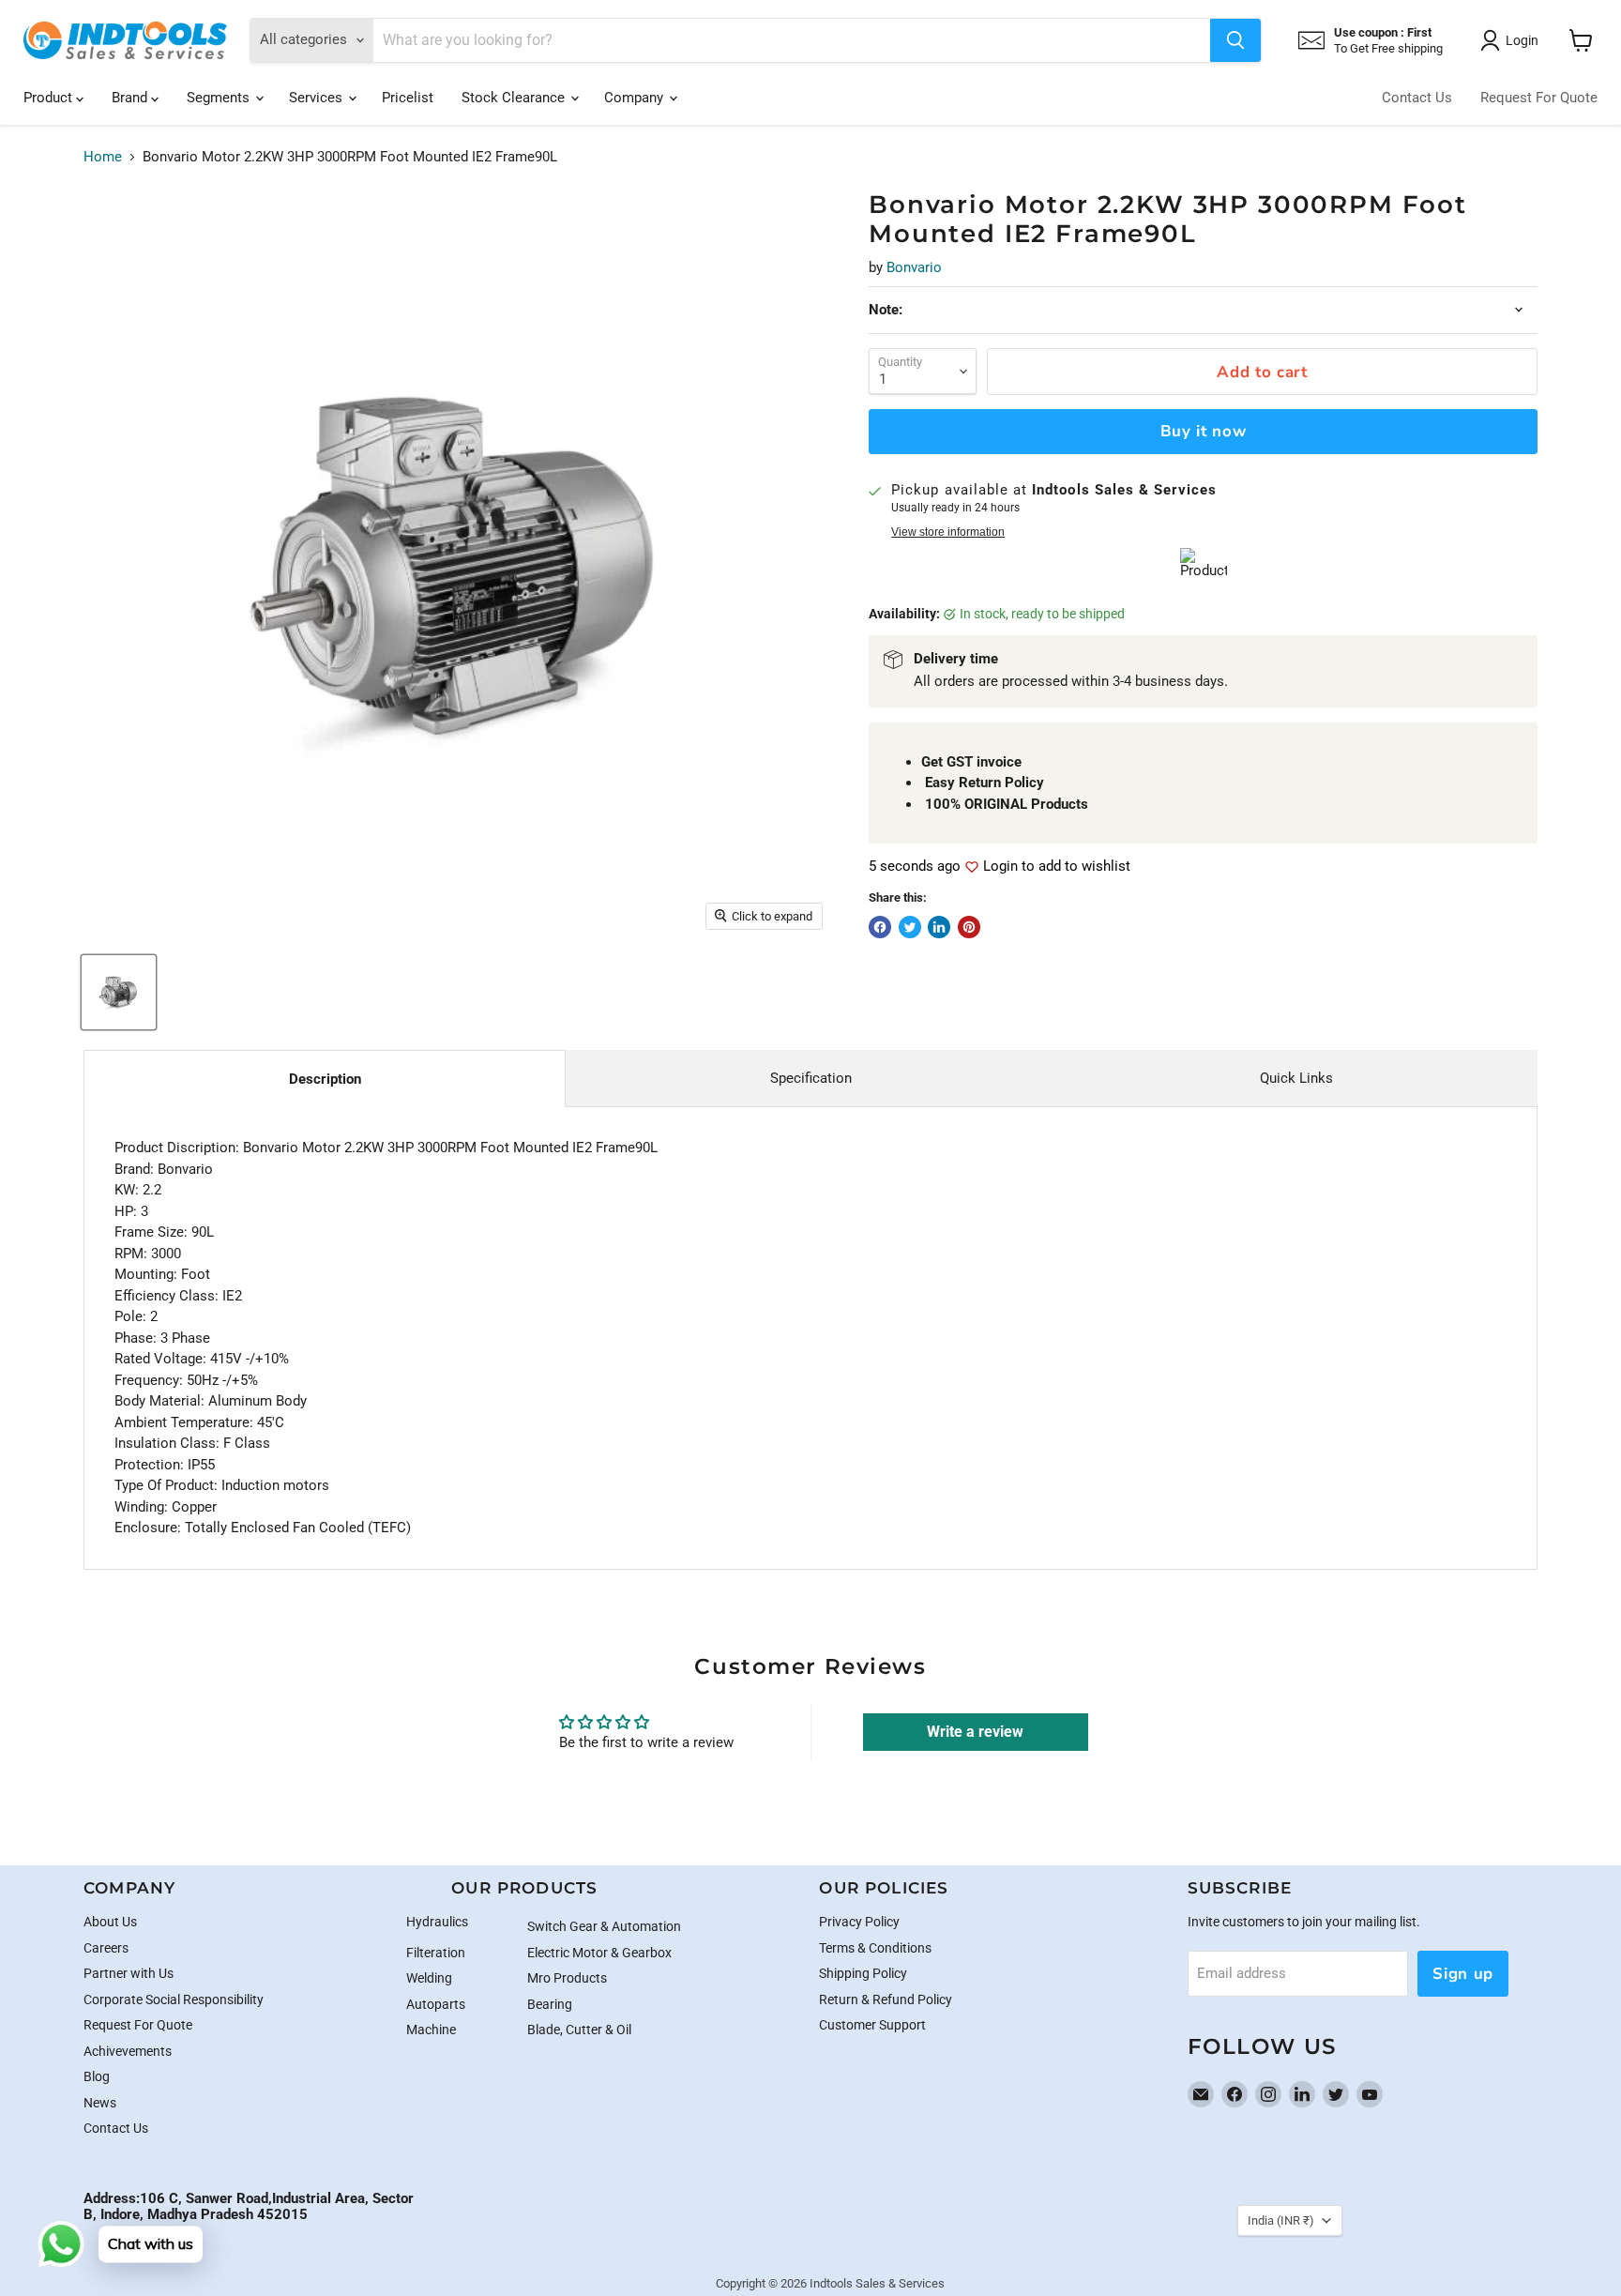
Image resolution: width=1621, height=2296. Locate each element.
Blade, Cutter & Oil (579, 2030)
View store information (948, 532)
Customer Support (872, 2025)
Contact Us (1417, 98)
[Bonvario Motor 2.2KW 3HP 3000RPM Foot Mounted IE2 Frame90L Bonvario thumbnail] (119, 992)
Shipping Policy (863, 1973)
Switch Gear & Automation (604, 1926)
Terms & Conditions (875, 1948)
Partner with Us (129, 1973)
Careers (106, 1948)
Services (318, 98)
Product (50, 98)
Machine (431, 2030)
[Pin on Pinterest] (969, 927)
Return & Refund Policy (886, 1999)
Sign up (1463, 1974)
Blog (97, 2076)
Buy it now (1204, 431)
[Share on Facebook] (880, 927)
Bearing (550, 2004)
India (1281, 2220)
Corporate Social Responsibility (174, 1999)
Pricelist (408, 98)
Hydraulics (437, 1922)
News (100, 2103)
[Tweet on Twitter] (910, 927)
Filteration (436, 1953)
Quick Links (1296, 1078)
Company (636, 98)
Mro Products (567, 1978)
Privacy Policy (859, 1922)
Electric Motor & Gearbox (599, 1953)
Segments (220, 98)
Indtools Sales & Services (877, 2283)
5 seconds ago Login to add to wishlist (1000, 867)
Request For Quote (1539, 98)
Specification (811, 1078)
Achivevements (128, 2051)
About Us (110, 1922)
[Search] (1235, 40)
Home (103, 157)
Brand (131, 98)
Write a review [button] (975, 1732)
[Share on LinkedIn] (939, 927)
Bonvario (914, 267)
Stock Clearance (515, 98)
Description (325, 1079)
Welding (429, 1978)
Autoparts (436, 2004)
